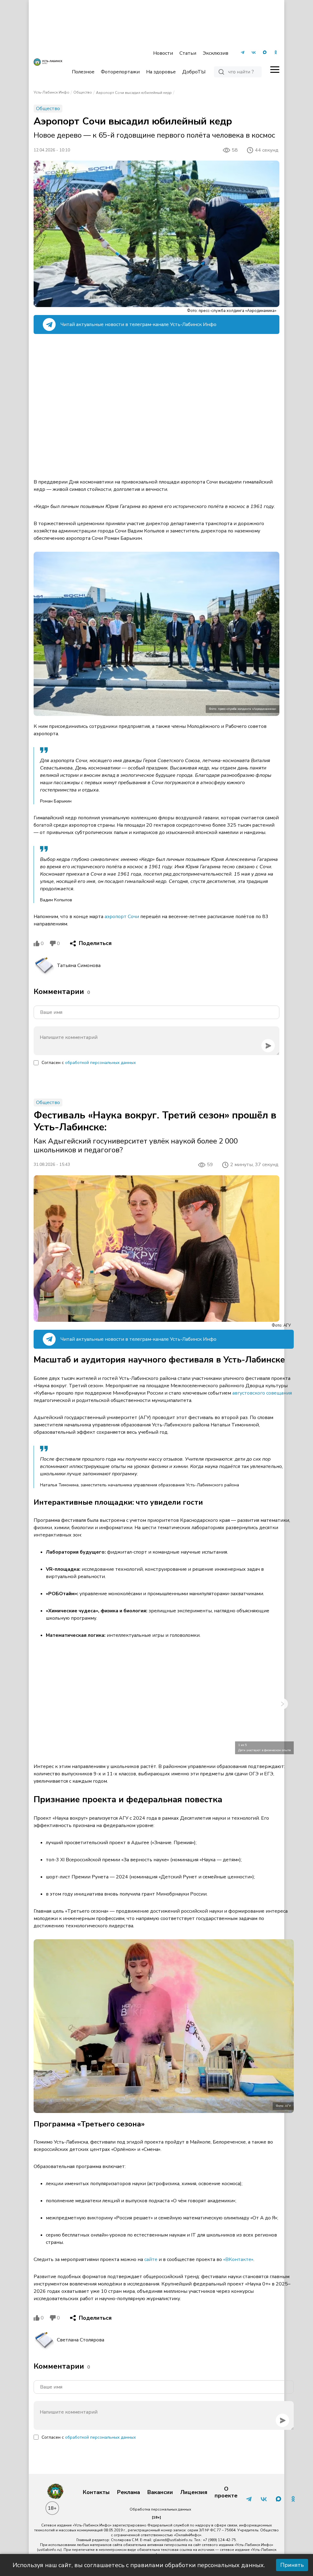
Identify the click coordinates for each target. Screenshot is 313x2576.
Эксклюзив (215, 53)
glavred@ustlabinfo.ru (173, 2540)
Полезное (83, 72)
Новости (163, 53)
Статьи (188, 53)
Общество (83, 92)
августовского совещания (262, 1393)
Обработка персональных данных (160, 2509)
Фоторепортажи (120, 72)
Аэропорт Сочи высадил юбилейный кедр (134, 93)
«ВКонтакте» (238, 2259)
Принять (292, 2565)
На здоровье (161, 72)
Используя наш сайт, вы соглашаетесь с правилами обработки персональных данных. (139, 2565)
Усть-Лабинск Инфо (52, 92)
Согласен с (89, 1063)
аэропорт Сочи (122, 917)
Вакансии (160, 2493)
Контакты (96, 2493)
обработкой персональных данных (100, 1063)
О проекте (226, 2492)
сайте (151, 2259)
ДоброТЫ (194, 72)
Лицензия (194, 2493)
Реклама (129, 2493)
